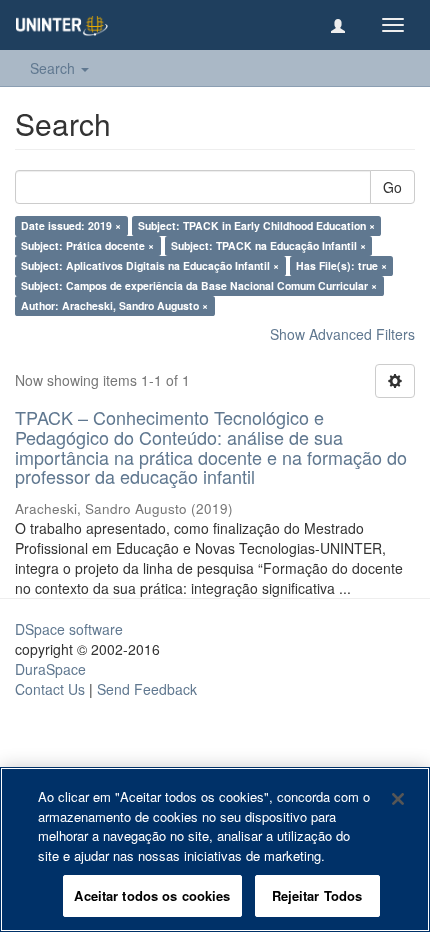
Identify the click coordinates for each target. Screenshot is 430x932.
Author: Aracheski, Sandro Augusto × (114, 305)
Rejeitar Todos (317, 895)
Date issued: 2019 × (71, 225)
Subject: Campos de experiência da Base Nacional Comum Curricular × (199, 285)
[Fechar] (398, 799)
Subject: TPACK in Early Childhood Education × (256, 225)
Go (392, 187)
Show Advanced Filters (342, 334)
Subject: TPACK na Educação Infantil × (268, 245)
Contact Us (50, 689)
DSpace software (69, 629)
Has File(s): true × (341, 265)
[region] (215, 849)
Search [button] (54, 68)
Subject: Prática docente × (87, 245)
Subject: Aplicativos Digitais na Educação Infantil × (150, 265)
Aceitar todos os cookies (152, 895)
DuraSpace (50, 669)
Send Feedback (147, 689)
